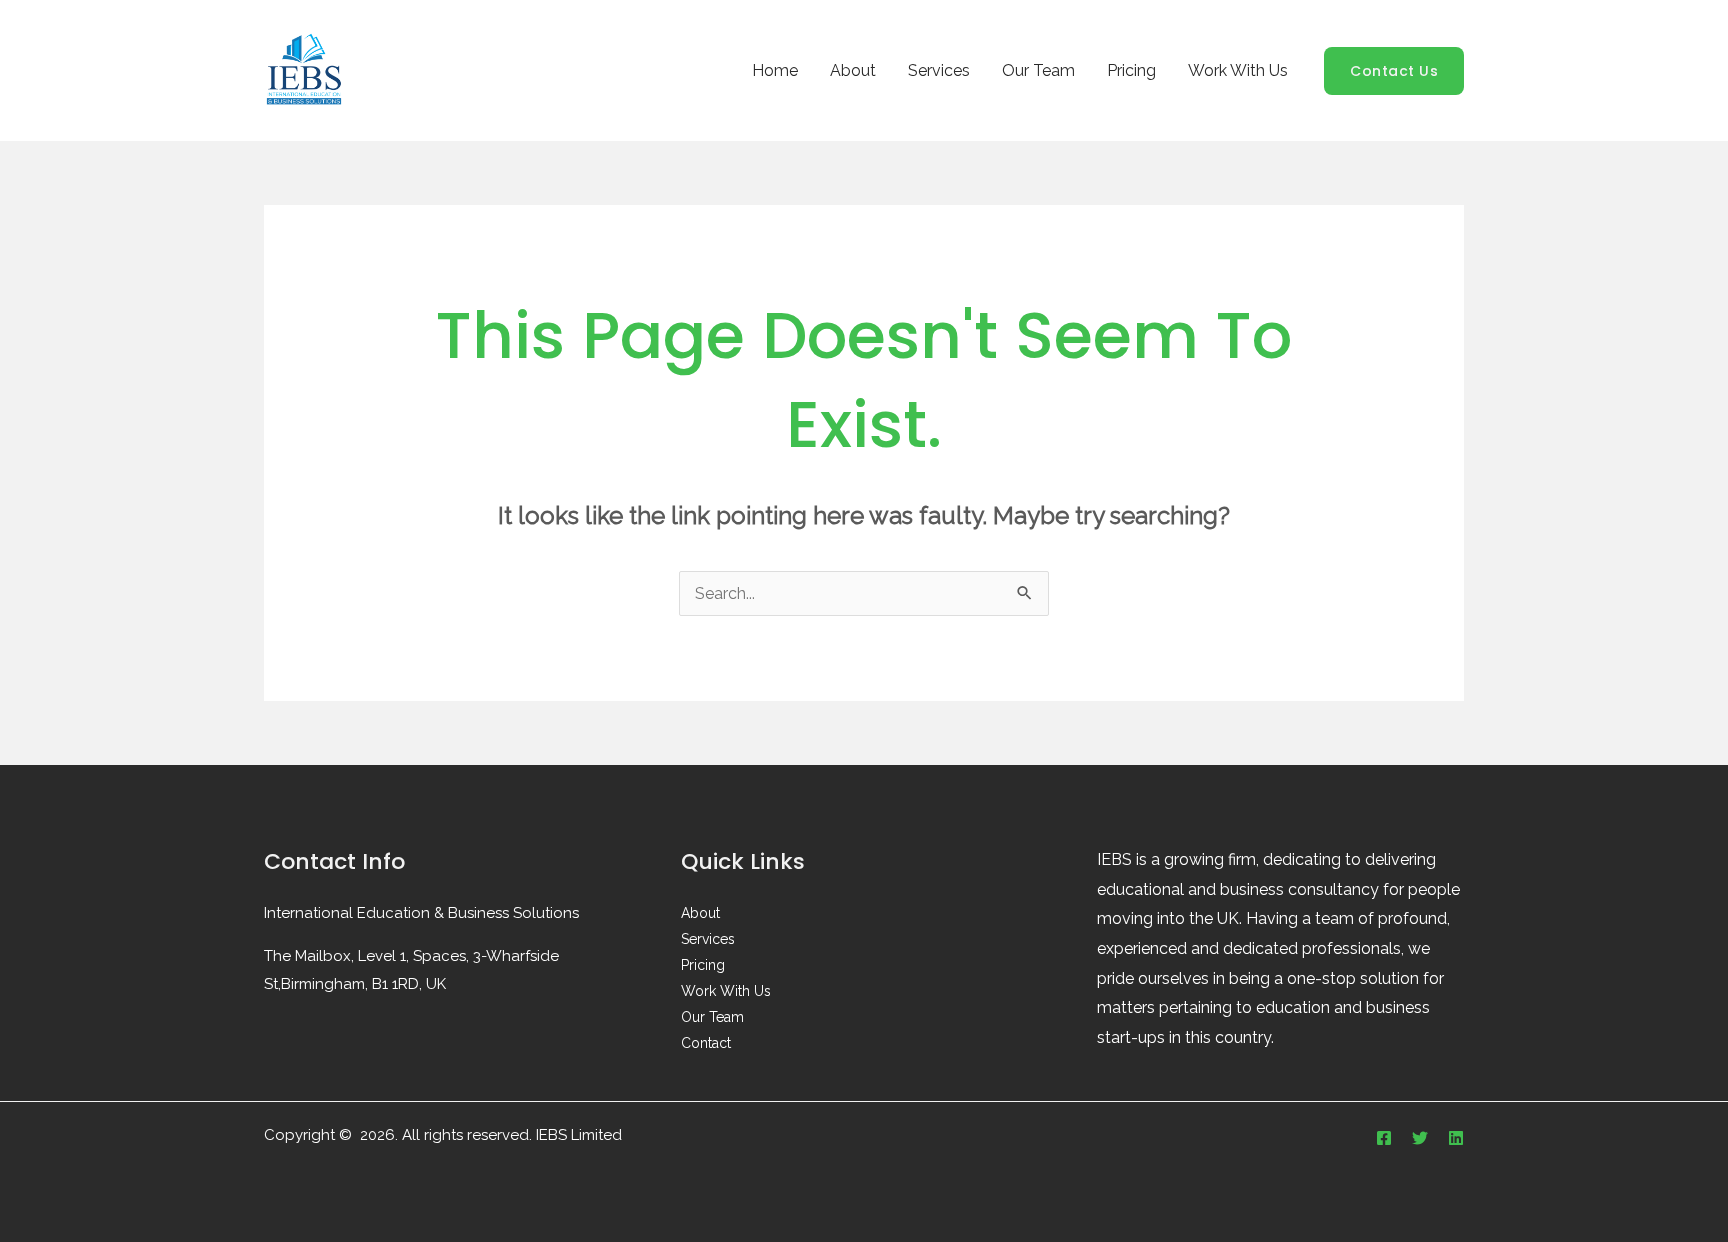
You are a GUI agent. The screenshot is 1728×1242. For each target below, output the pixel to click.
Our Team (1038, 70)
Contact (706, 1043)
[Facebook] (1384, 1138)
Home (775, 70)
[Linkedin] (1456, 1138)
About (853, 70)
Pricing (1131, 70)
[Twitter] (1420, 1138)
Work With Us (1238, 70)
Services (939, 70)
